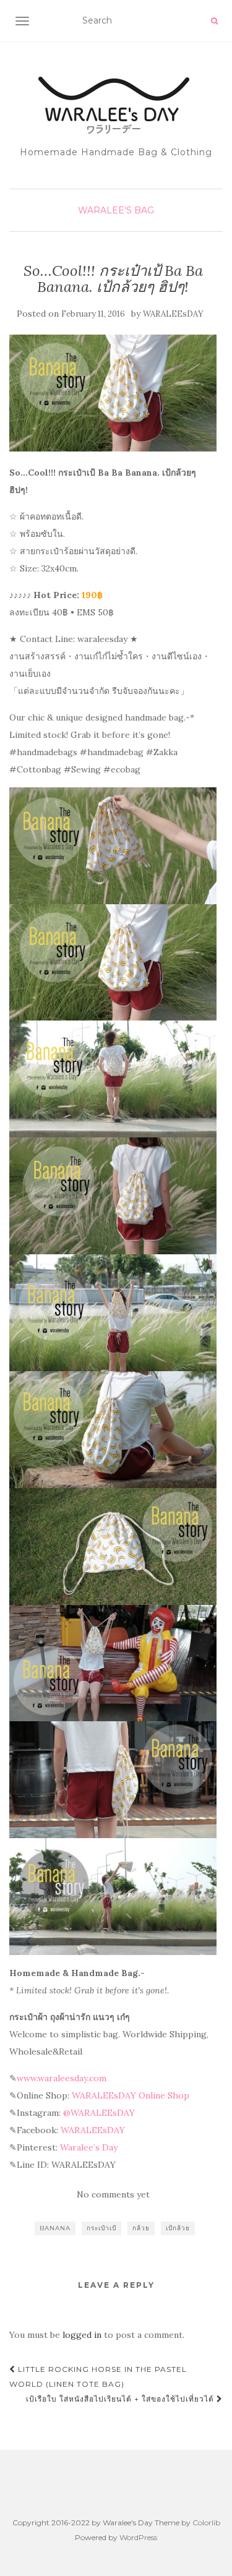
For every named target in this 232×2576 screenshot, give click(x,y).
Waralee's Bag (116, 210)
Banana (55, 2228)
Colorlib (206, 2523)
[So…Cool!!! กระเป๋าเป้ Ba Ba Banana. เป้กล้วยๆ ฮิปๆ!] (113, 393)
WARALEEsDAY (173, 314)
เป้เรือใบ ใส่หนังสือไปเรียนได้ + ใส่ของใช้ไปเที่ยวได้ (121, 2399)
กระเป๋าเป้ (101, 2228)
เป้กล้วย (178, 2228)
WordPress (138, 2537)
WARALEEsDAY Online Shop (131, 2095)
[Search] (214, 21)
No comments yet (113, 2194)
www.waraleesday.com (62, 2078)
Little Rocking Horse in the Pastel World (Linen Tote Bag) (98, 2377)
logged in (82, 2335)
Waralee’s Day (89, 2147)
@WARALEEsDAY (99, 2113)
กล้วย (141, 2228)
